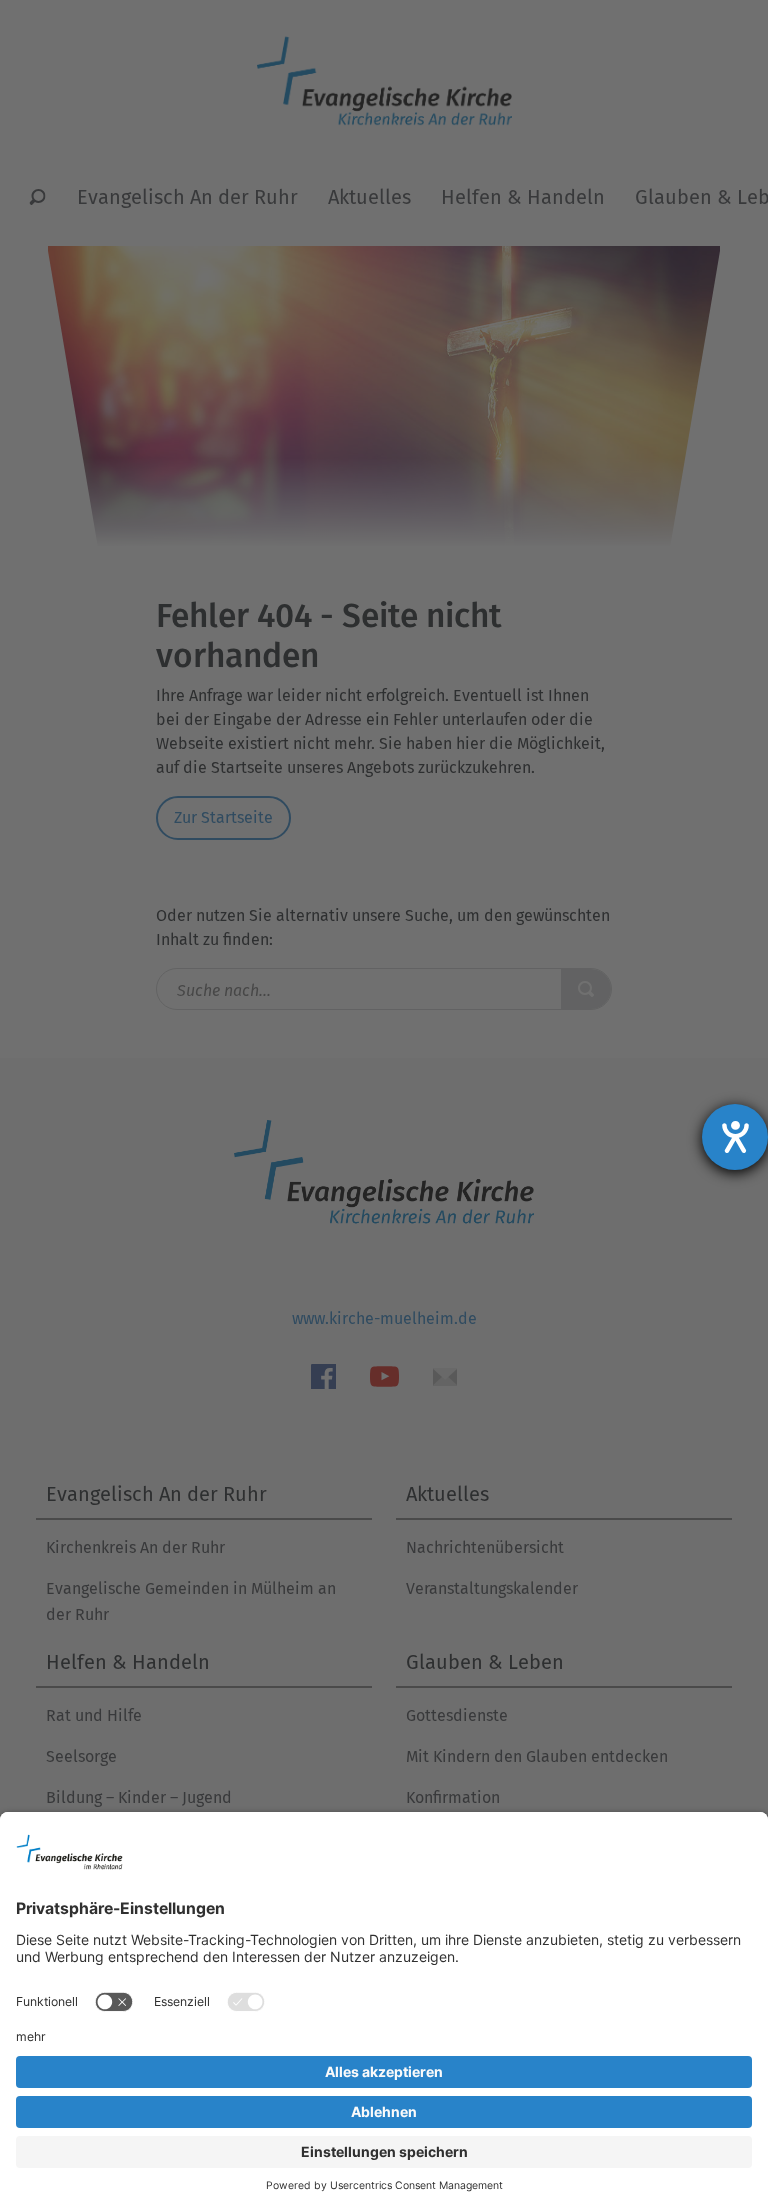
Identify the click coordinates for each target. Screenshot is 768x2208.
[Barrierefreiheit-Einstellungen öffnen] (735, 1137)
